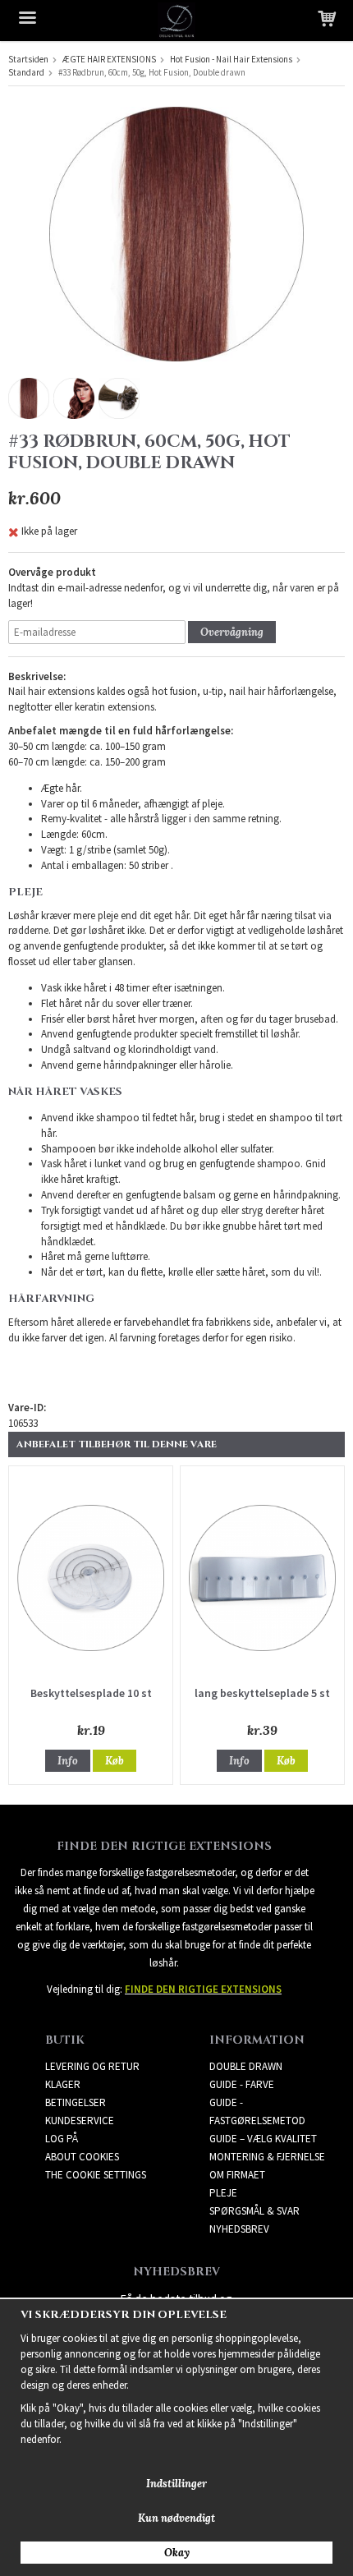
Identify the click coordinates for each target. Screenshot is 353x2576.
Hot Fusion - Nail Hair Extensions (231, 59)
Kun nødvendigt (176, 2518)
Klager (63, 2084)
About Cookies (82, 2157)
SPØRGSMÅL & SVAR (254, 2211)
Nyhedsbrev (239, 2229)
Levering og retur (92, 2066)
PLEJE (223, 2193)
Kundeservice (80, 2121)
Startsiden (28, 59)
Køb (115, 1761)
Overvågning (232, 632)
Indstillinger (176, 2484)
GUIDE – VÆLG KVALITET (263, 2139)
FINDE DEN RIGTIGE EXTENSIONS (203, 1989)
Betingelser (76, 2102)
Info (68, 1761)
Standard (26, 72)
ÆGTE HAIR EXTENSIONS (109, 59)
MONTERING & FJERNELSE (267, 2157)
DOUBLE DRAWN (246, 2066)
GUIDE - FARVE (242, 2084)
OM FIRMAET (237, 2175)
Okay (177, 2553)
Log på (62, 2139)
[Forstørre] (176, 233)
